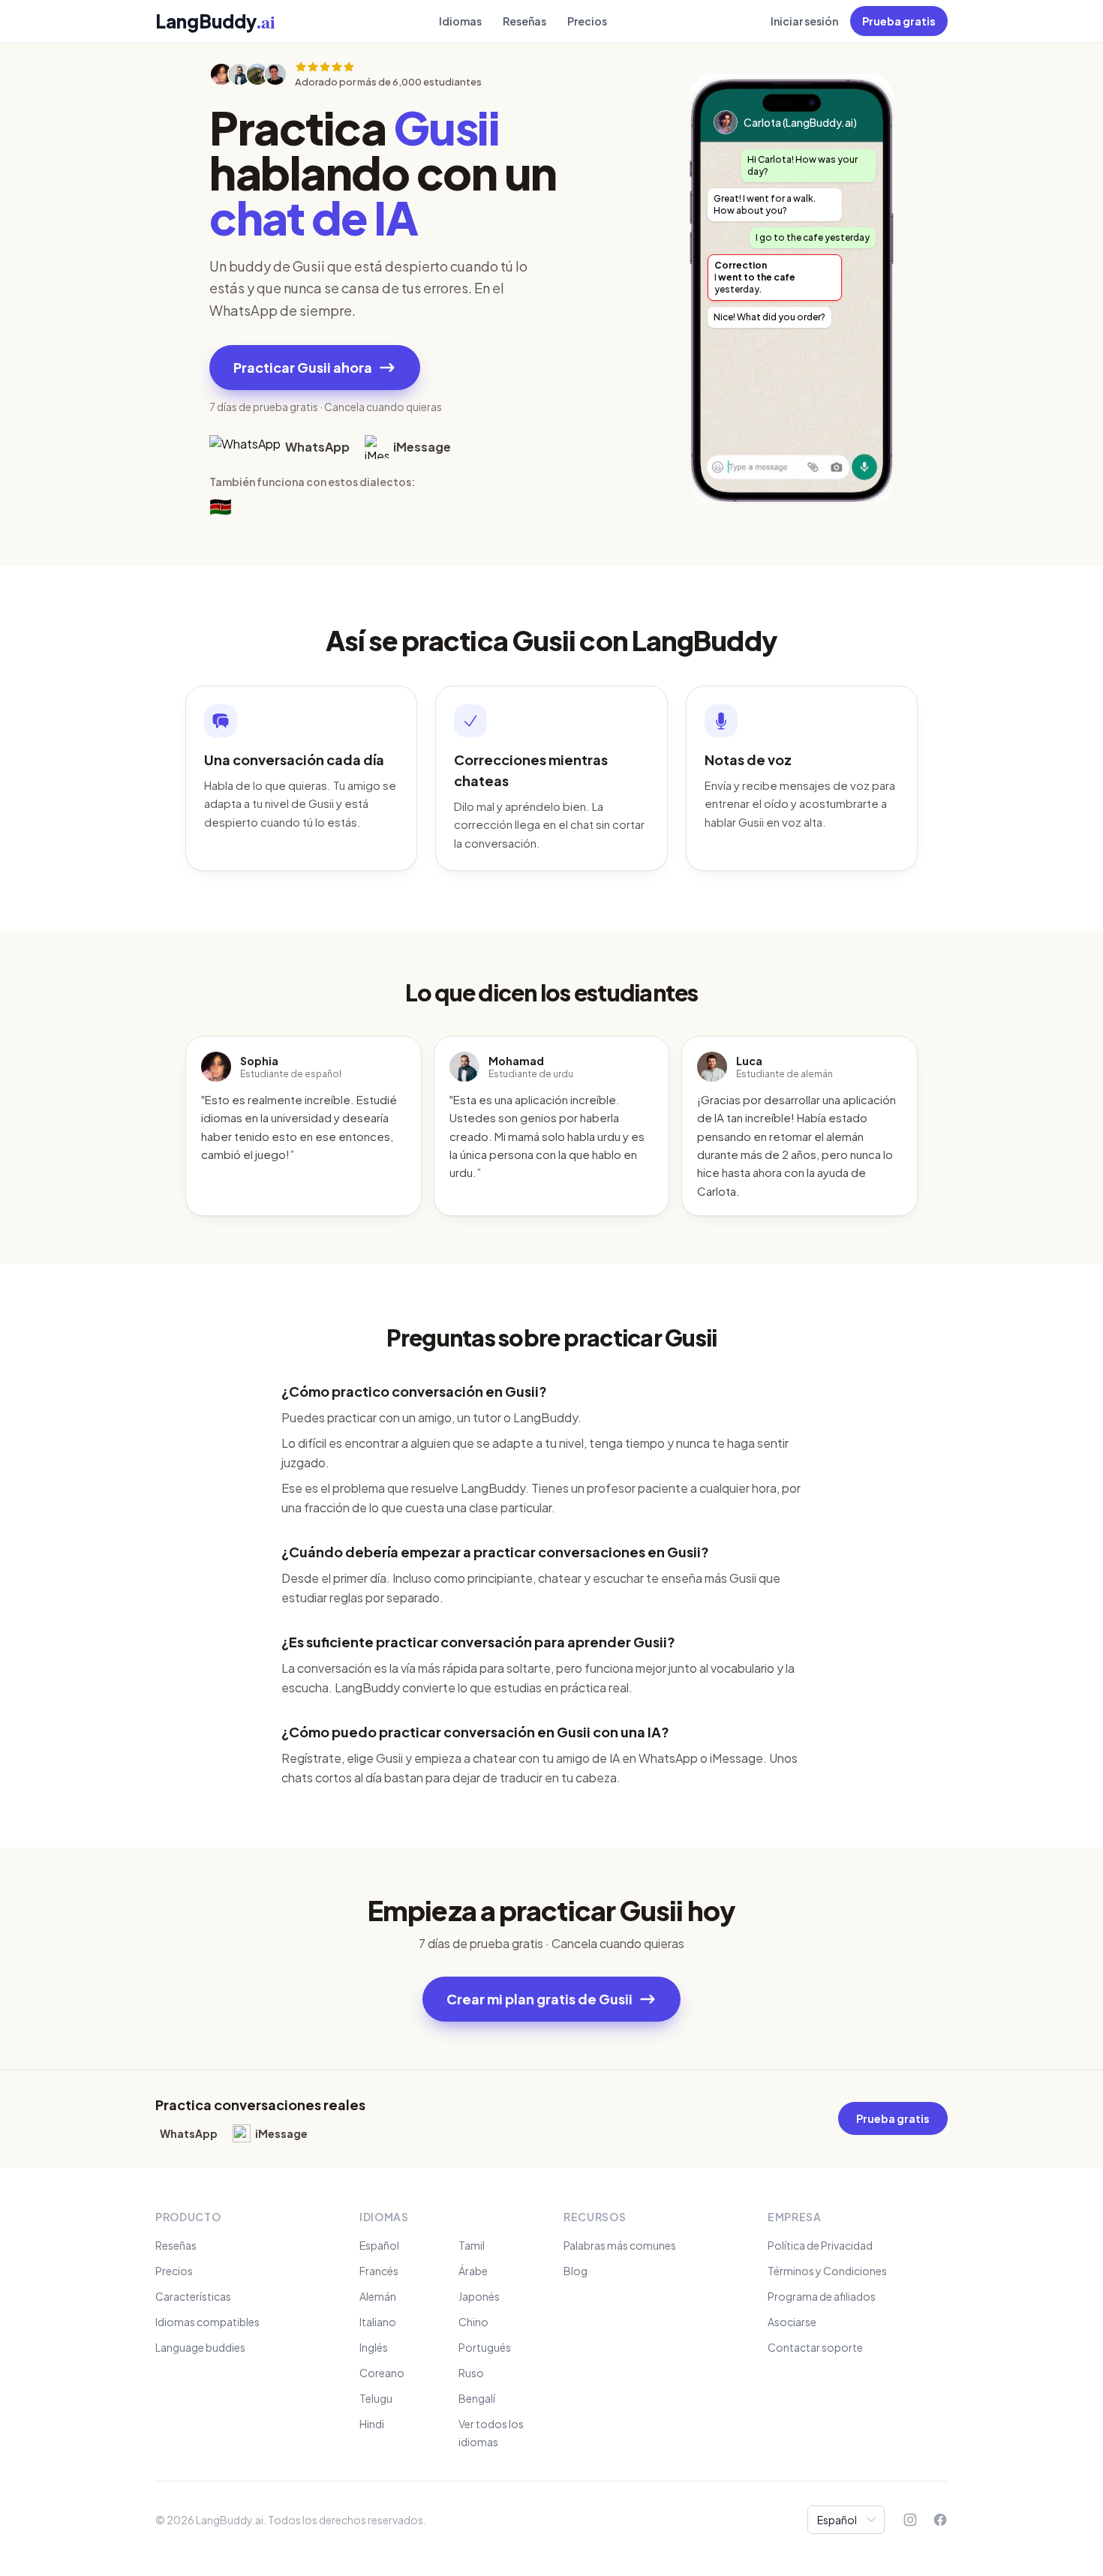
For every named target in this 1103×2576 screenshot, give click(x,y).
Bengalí (477, 2398)
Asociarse (792, 2322)
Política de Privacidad (820, 2245)
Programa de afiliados (822, 2296)
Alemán (378, 2296)
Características (193, 2296)
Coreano (382, 2373)
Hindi (372, 2424)
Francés (379, 2271)
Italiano (378, 2322)
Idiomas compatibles (207, 2322)
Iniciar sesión (804, 21)
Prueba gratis (899, 21)
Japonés (479, 2296)
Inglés (374, 2347)
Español (379, 2245)
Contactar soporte (815, 2347)
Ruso (471, 2373)
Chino (473, 2322)
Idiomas (460, 21)
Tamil (472, 2245)
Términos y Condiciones (827, 2271)
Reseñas (524, 21)
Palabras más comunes (620, 2245)
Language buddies (200, 2347)
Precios (587, 21)
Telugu (376, 2398)
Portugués (485, 2347)
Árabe (473, 2271)
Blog (576, 2271)
